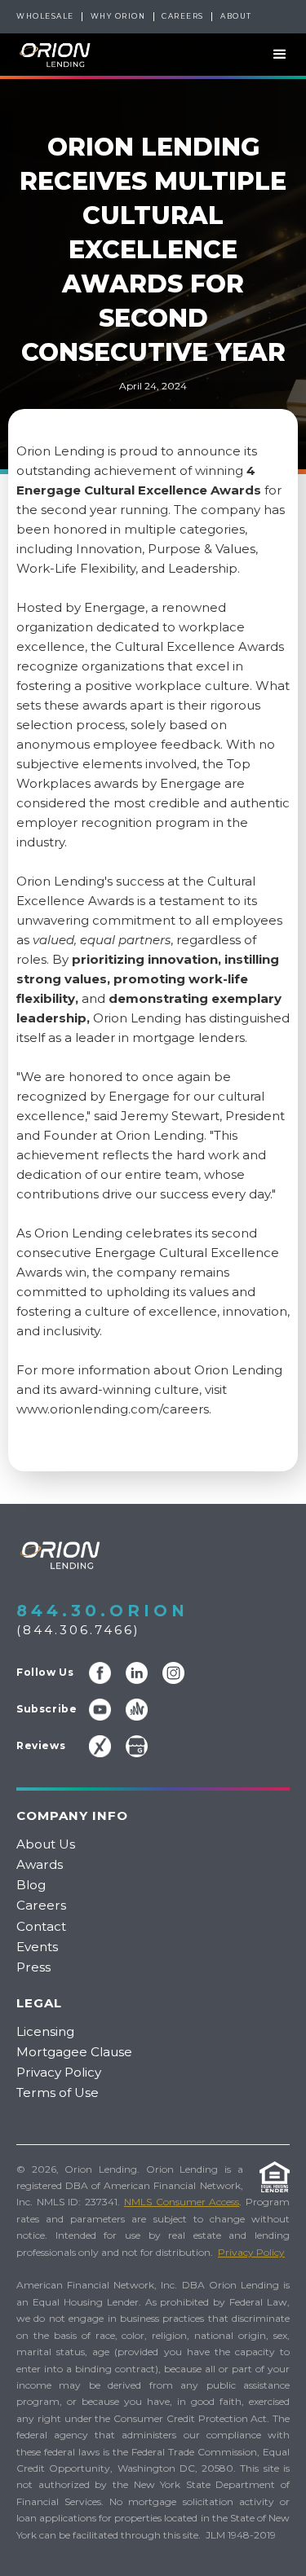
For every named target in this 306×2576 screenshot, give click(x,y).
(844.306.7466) (78, 1630)
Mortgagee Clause (74, 2052)
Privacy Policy (59, 2072)
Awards (40, 1864)
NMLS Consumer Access (182, 2202)
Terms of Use (58, 2092)
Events (37, 1947)
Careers (183, 16)
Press (33, 1967)
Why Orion (118, 16)
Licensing (45, 2031)
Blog (31, 1885)
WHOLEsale (45, 16)
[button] (273, 55)
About (236, 16)
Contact (41, 1926)
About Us (46, 1844)
